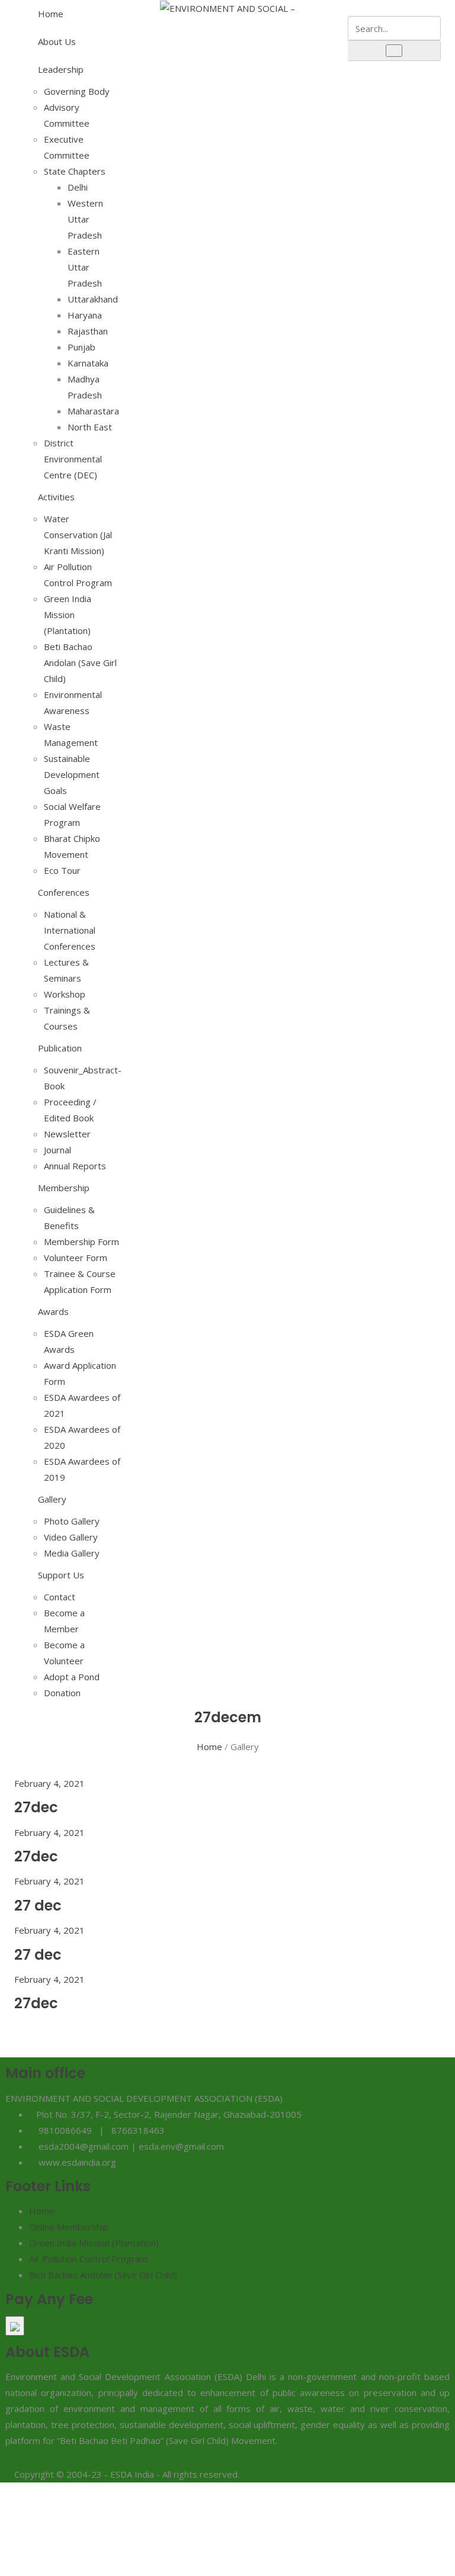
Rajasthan (88, 331)
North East (90, 427)
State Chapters (75, 171)
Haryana (85, 315)
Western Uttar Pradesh (85, 219)
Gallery (52, 1499)
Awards (53, 1311)
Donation (62, 1693)
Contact (60, 1597)
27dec (36, 1807)
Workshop (65, 994)
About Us (57, 41)
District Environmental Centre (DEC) (73, 459)
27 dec (38, 1906)
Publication (60, 1048)
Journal (57, 1150)
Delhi (78, 187)
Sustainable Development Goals (72, 774)
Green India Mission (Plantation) (68, 615)
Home (51, 14)
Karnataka (88, 363)
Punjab (81, 347)
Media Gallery (72, 1553)
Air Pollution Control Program (88, 2259)
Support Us (61, 1575)
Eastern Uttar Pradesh (85, 267)
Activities (56, 497)
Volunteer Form (76, 1258)
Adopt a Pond (72, 1677)
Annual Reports (75, 1166)
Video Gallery (71, 1537)
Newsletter (67, 1134)
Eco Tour (62, 870)
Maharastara (93, 411)
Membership (64, 1188)
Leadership (61, 69)
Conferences (64, 892)
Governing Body (77, 91)
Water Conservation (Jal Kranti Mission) (78, 535)
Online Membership (69, 2227)
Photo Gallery (72, 1521)
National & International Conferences (70, 930)
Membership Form (81, 1242)
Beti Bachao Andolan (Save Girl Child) (80, 663)
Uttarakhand (93, 299)
